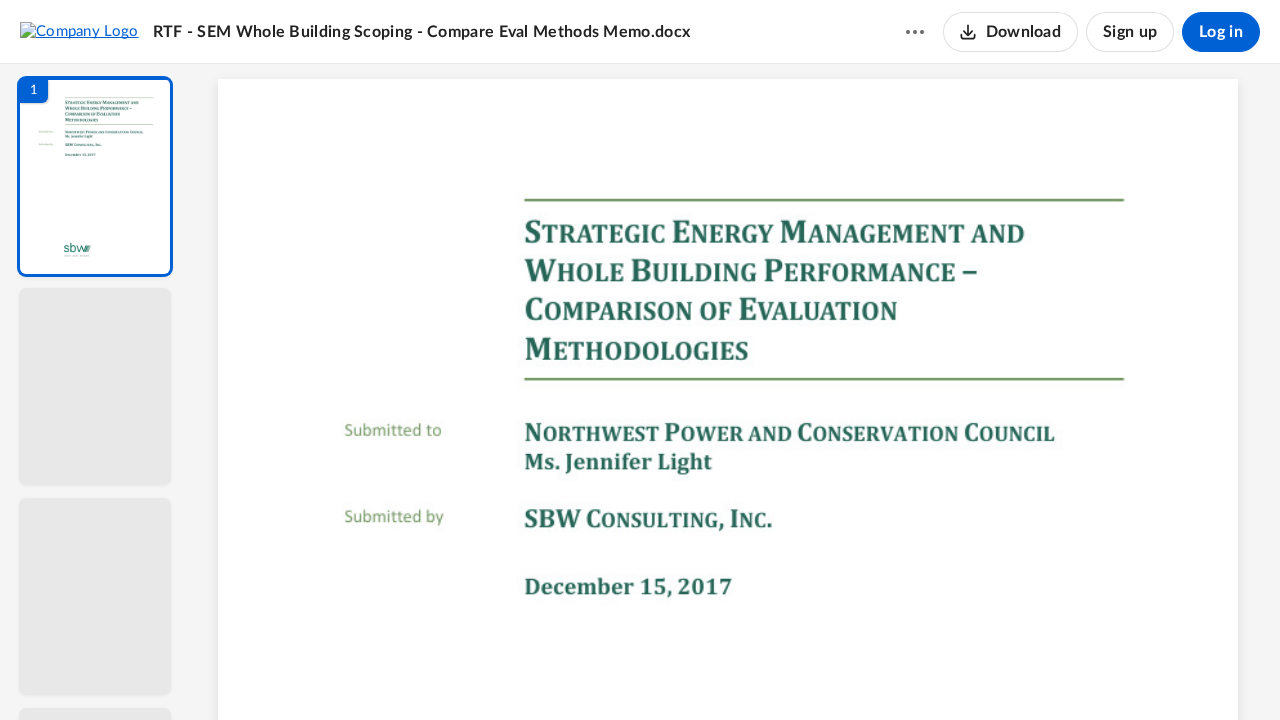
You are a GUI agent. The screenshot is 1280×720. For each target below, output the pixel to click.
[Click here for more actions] (915, 32)
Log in (1221, 32)
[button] (95, 176)
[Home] (79, 31)
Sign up (1130, 32)
